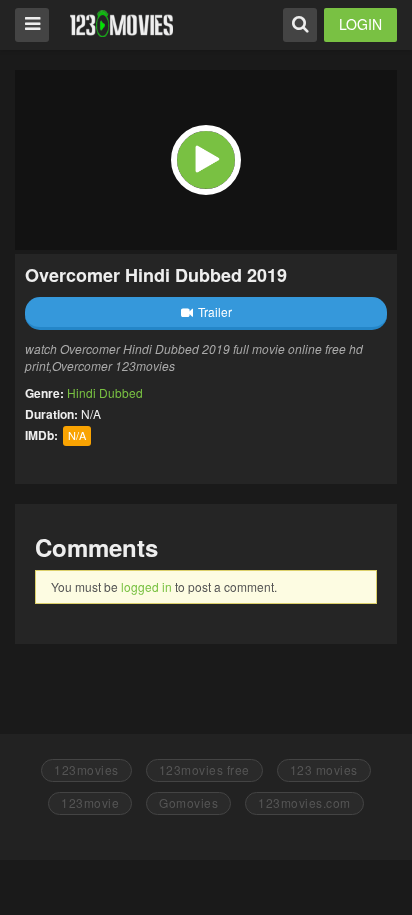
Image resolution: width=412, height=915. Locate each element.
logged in (146, 586)
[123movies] (121, 23)
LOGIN (360, 24)
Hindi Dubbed (105, 392)
